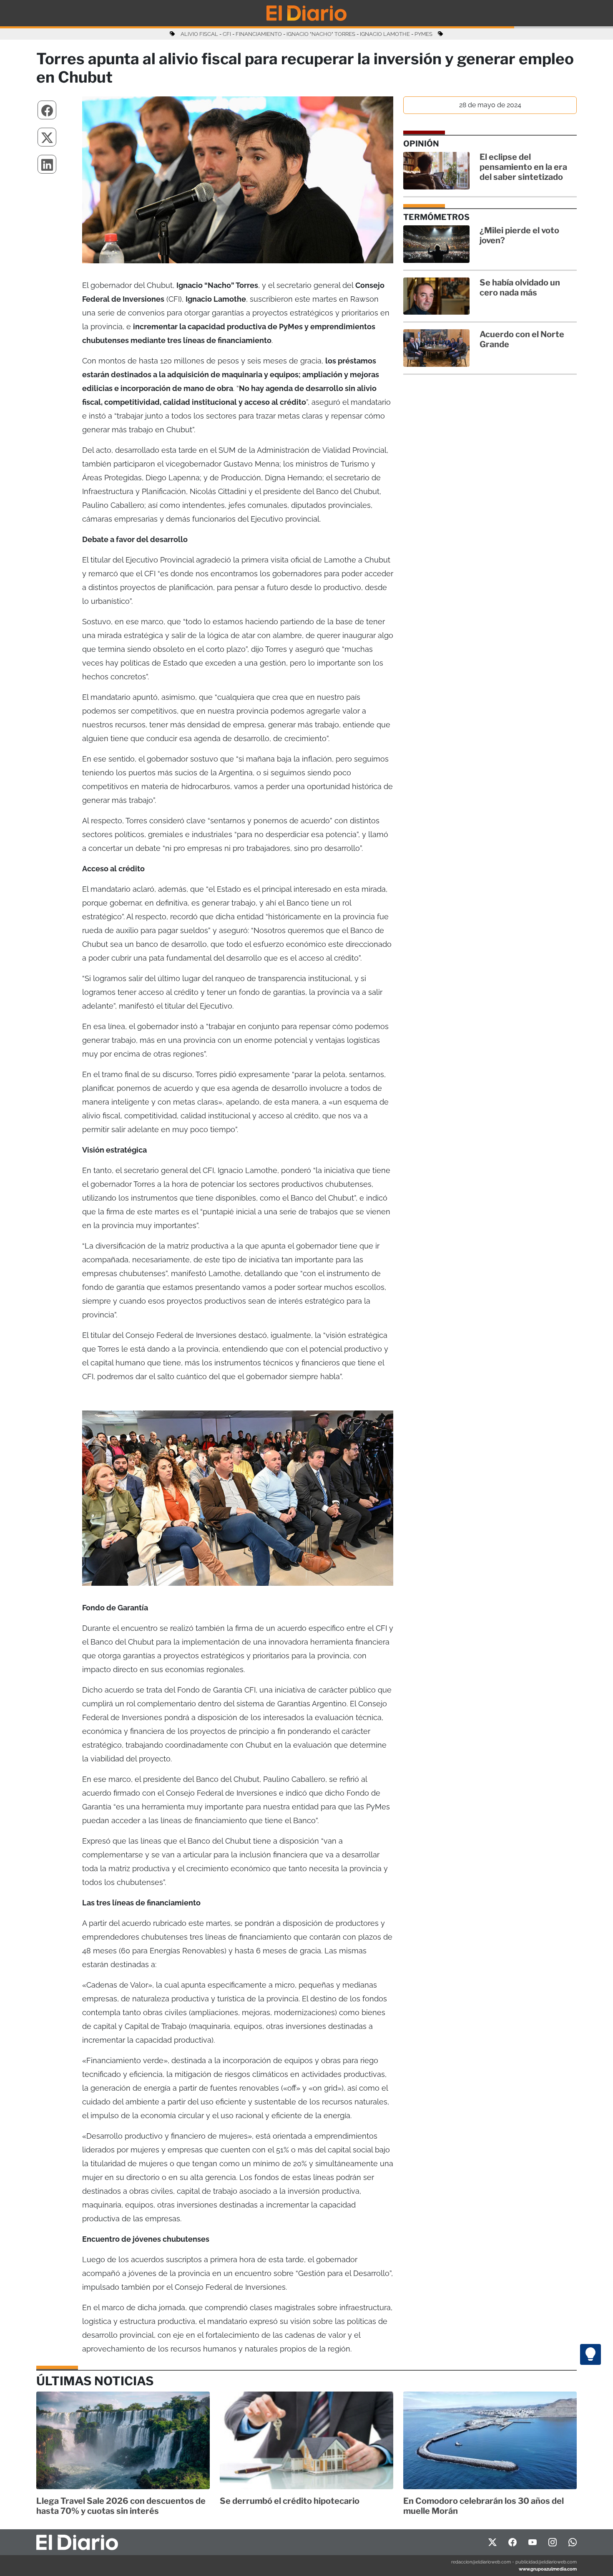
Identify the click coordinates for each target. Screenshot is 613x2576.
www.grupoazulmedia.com (548, 2569)
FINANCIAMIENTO (259, 34)
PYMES (423, 34)
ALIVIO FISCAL (199, 34)
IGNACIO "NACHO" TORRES (321, 34)
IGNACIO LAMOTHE (385, 34)
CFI (227, 34)
